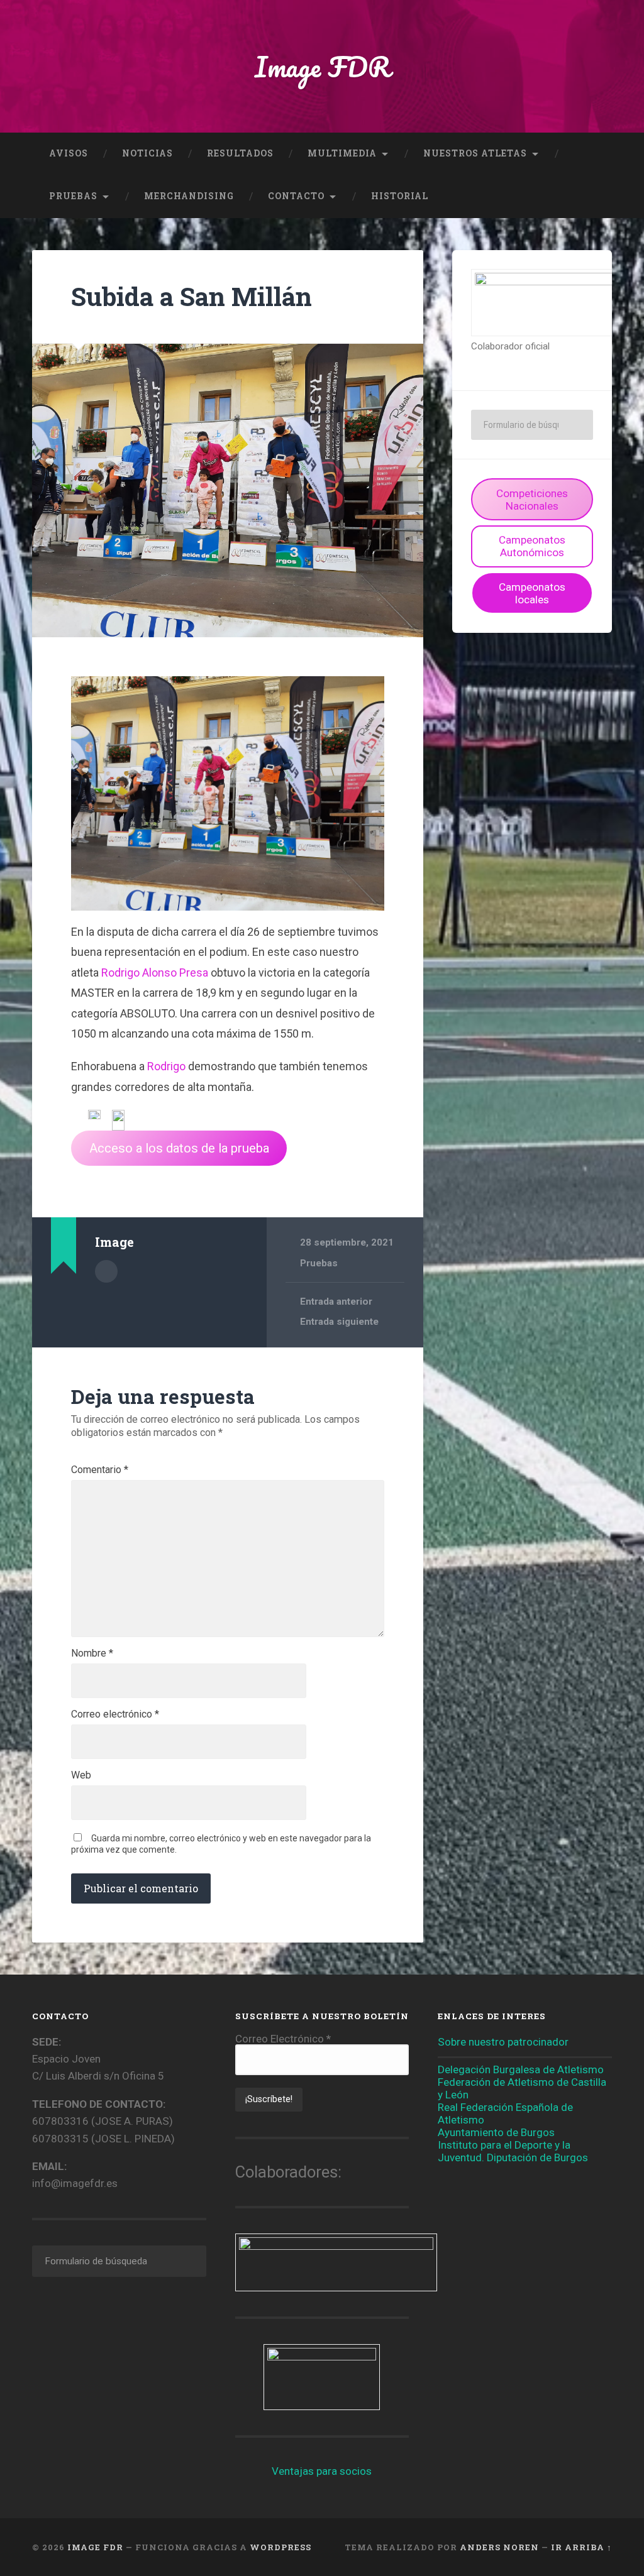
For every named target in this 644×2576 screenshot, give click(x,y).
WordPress (280, 2547)
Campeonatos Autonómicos (532, 546)
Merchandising (189, 196)
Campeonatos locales (532, 593)
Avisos (69, 153)
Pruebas (73, 196)
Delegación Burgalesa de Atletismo (521, 2069)
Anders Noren (499, 2547)
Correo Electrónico (283, 2039)
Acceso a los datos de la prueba (179, 1148)
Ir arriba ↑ (581, 2547)
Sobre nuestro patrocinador (503, 2042)
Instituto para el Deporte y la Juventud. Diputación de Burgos (513, 2151)
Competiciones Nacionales (532, 500)
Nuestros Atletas (475, 153)
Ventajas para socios (322, 2471)
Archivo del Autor (106, 1271)
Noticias (147, 153)
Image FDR (322, 66)
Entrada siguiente (339, 1322)
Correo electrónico (115, 1714)
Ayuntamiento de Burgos (496, 2132)
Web (81, 1775)
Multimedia (342, 153)
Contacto (296, 196)
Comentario (100, 1470)
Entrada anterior (336, 1302)
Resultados (240, 153)
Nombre (92, 1653)
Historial (400, 196)
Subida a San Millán (192, 296)
